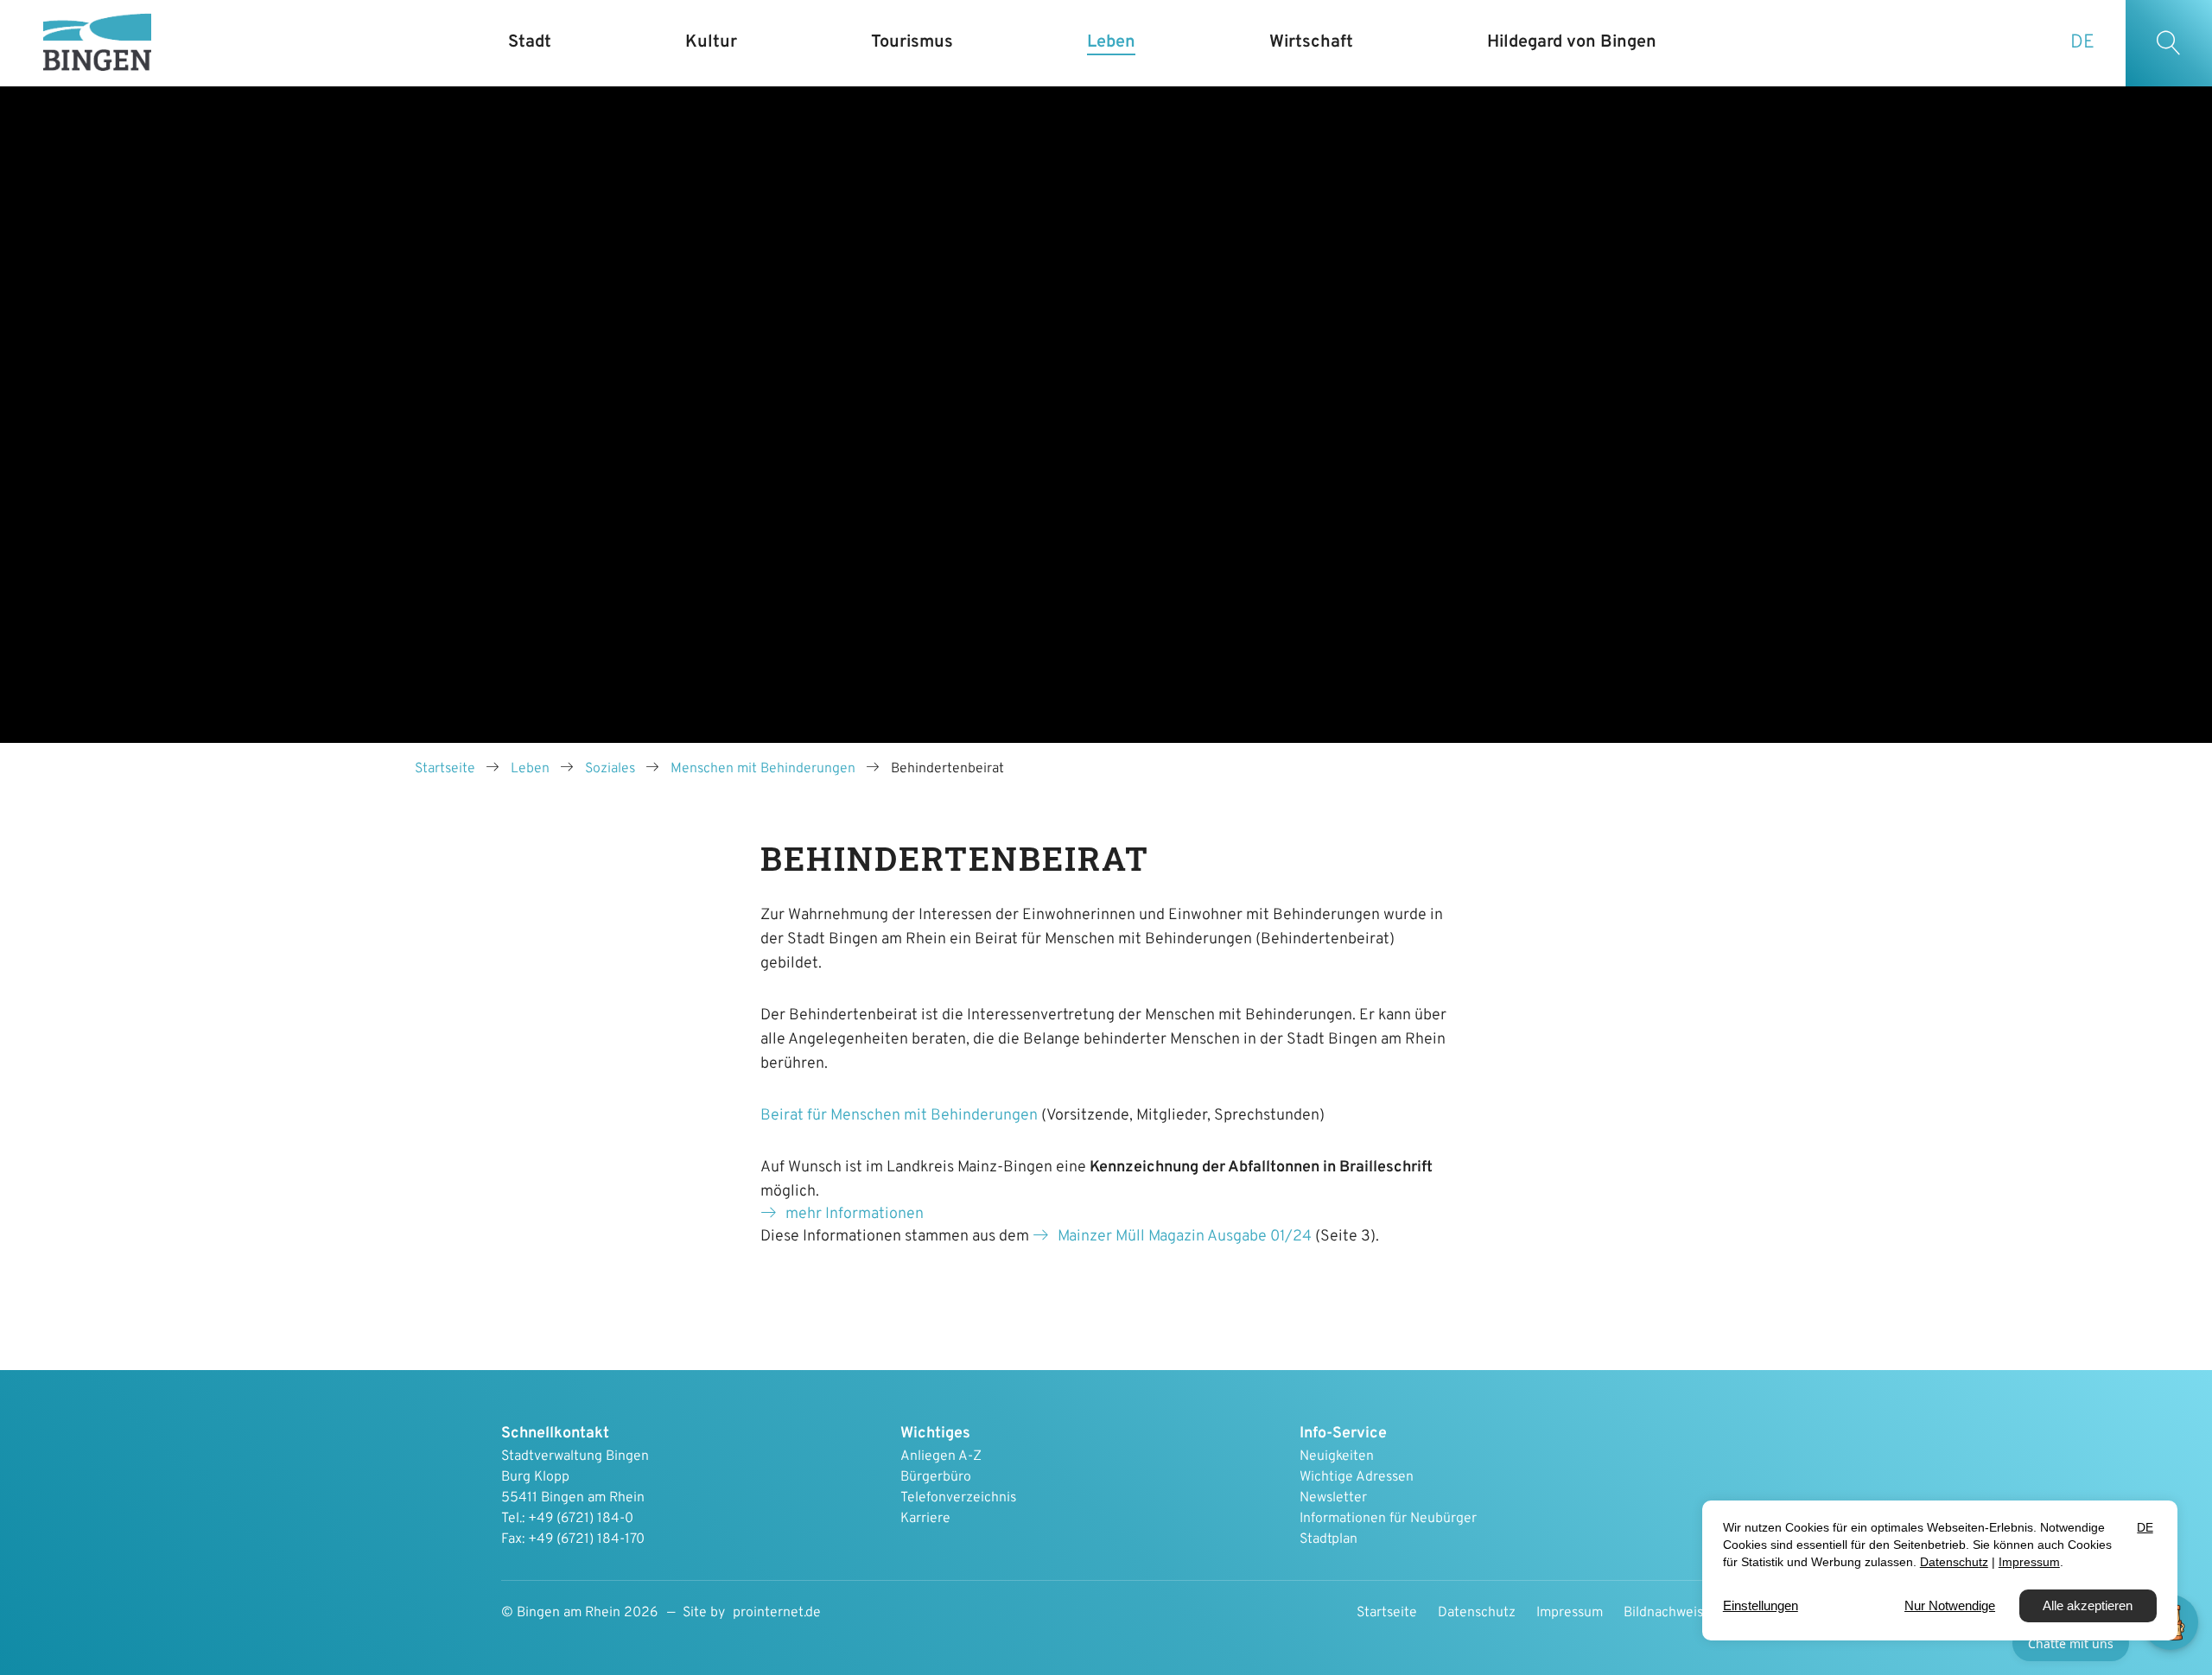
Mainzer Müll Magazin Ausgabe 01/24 (1185, 1237)
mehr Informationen (855, 1214)
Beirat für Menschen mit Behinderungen (899, 1116)
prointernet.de (777, 1613)
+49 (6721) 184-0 (581, 1519)
